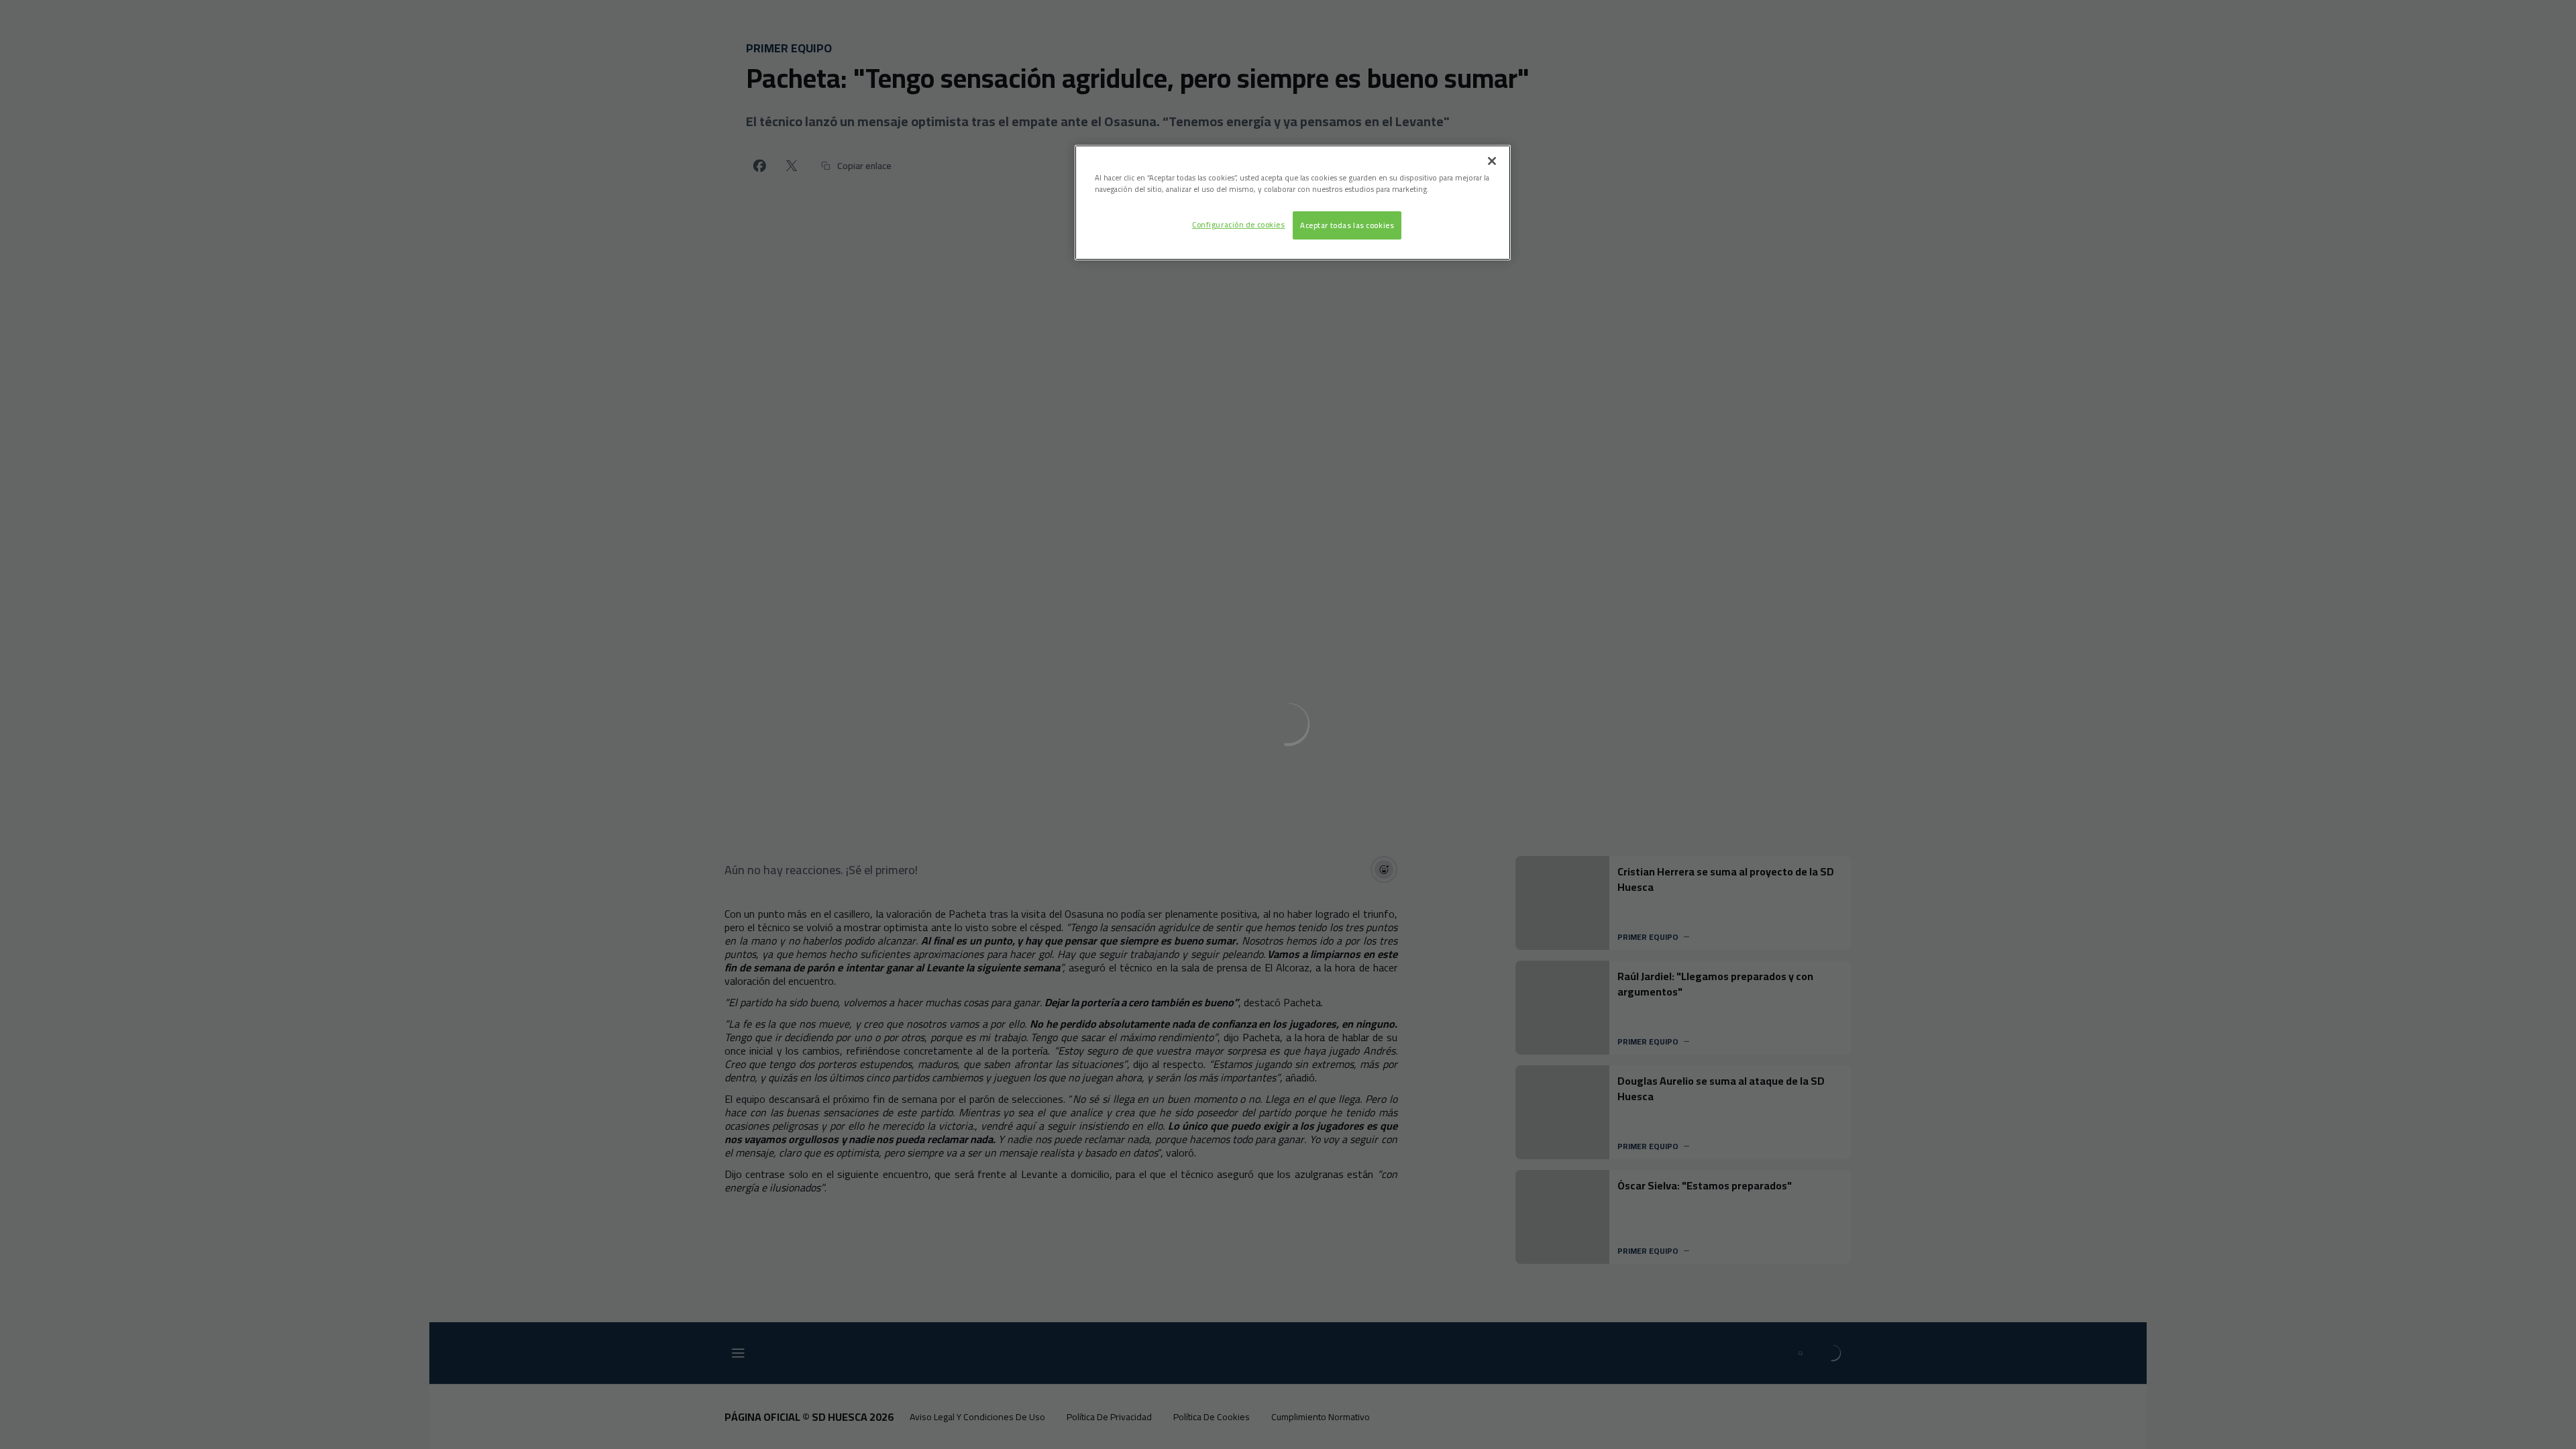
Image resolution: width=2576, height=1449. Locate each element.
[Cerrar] (1492, 161)
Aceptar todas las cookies (1347, 225)
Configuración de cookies (1239, 224)
